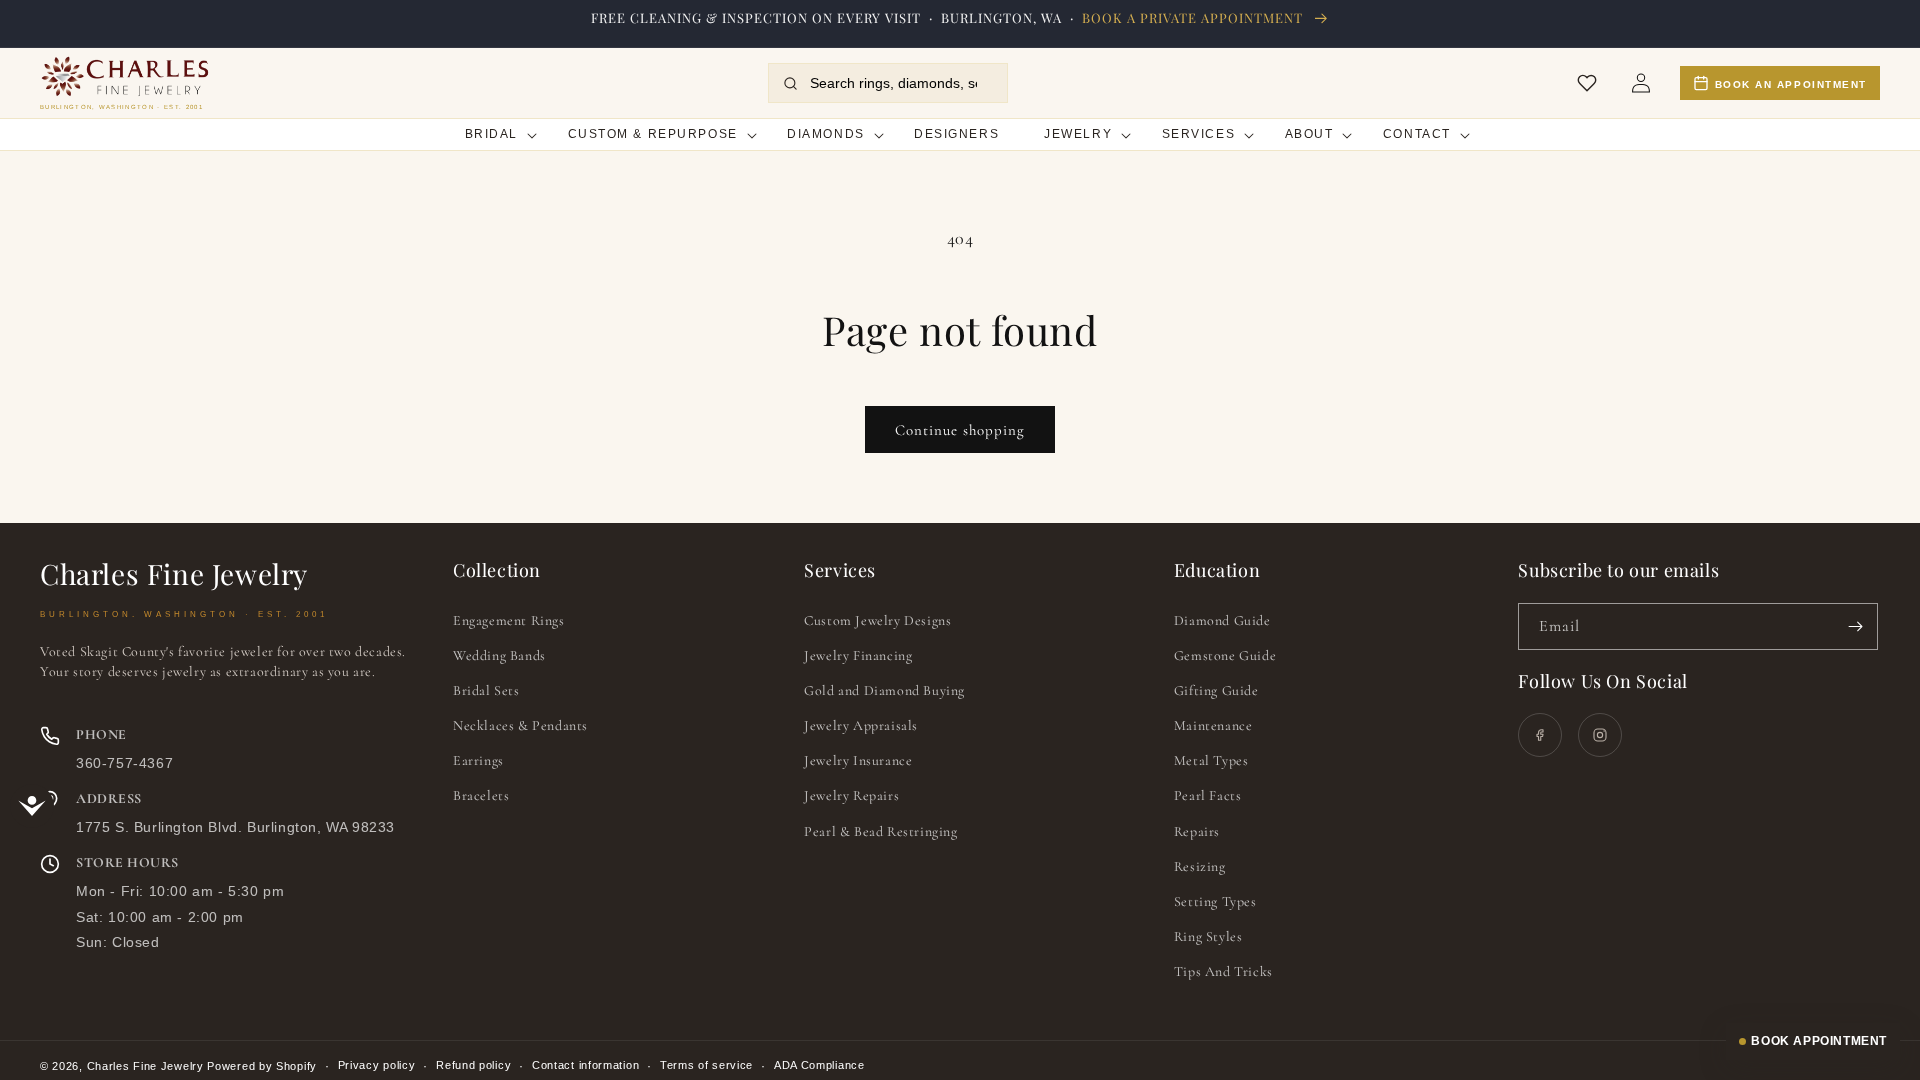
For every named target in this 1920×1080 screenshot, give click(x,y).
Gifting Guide (1216, 690)
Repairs (1197, 831)
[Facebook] (1540, 735)
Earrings (478, 760)
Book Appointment (1819, 1041)
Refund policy (473, 1065)
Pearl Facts (1208, 795)
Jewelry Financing (858, 655)
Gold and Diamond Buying (884, 690)
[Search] (790, 83)
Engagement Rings (509, 620)
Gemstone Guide (1225, 655)
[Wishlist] (1587, 83)
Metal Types (1211, 760)
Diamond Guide (1222, 620)
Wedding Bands (499, 655)
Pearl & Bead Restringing (880, 831)
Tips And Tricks (1223, 971)
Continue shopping (960, 430)
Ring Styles (1208, 936)
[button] (493, 135)
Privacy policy (377, 1065)
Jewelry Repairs (851, 795)
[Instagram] (1600, 735)
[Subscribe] (1855, 626)
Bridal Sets (486, 690)
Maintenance (1213, 725)
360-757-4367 (124, 763)
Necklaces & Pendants (520, 725)
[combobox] (900, 83)
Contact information (585, 1065)
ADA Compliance (819, 1065)
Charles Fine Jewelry (145, 1066)
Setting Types (1215, 901)
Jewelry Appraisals (861, 725)
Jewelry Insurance (858, 760)
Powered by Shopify (262, 1066)
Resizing (1200, 866)
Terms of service (706, 1065)
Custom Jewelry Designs (877, 620)
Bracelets (481, 795)
